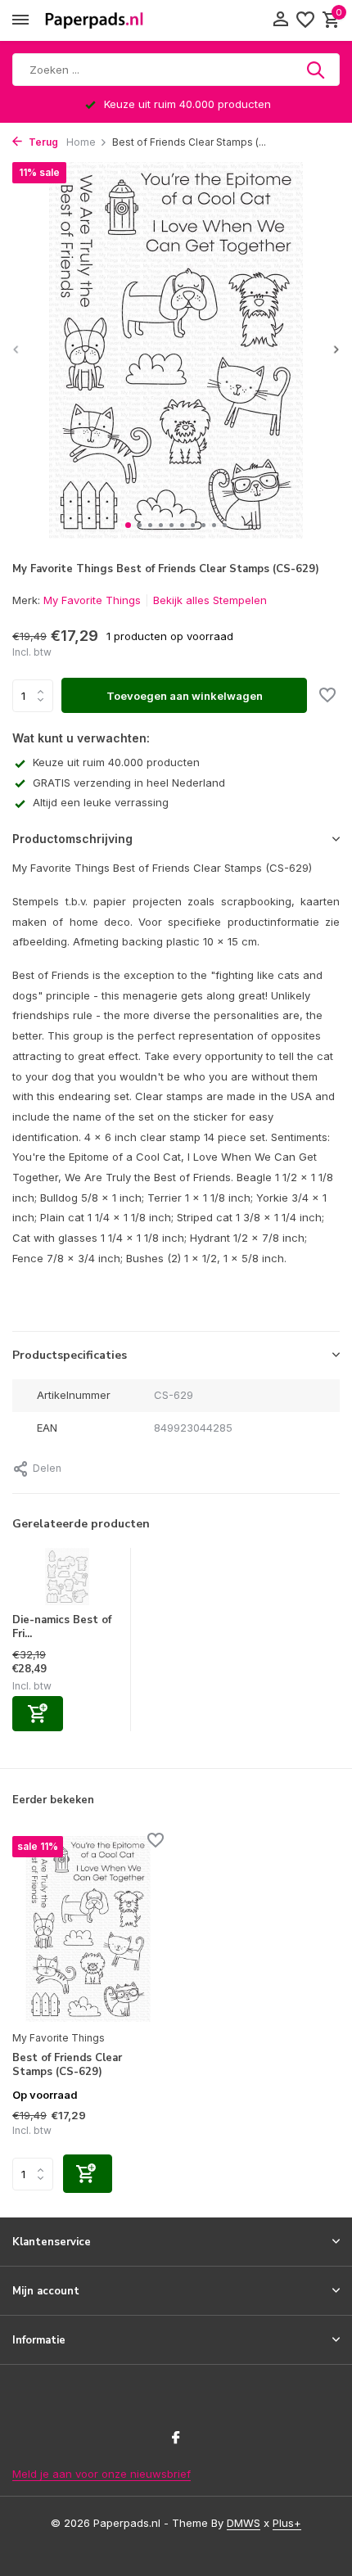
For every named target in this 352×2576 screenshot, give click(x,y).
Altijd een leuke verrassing (101, 802)
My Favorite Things (92, 600)
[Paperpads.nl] (94, 20)
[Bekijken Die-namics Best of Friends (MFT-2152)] (68, 1581)
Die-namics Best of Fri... (62, 1627)
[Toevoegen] (38, 1714)
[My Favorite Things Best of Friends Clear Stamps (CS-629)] (88, 1929)
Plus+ (287, 2523)
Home (81, 142)
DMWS (244, 2523)
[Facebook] (176, 2438)
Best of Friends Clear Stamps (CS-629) (67, 2065)
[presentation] (16, 349)
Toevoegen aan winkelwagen (185, 696)
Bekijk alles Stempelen (210, 600)
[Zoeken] (317, 70)
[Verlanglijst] (305, 20)
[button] (128, 525)
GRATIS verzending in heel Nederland (129, 783)
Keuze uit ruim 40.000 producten (116, 762)
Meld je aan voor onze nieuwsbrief (102, 2474)
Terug (42, 142)
